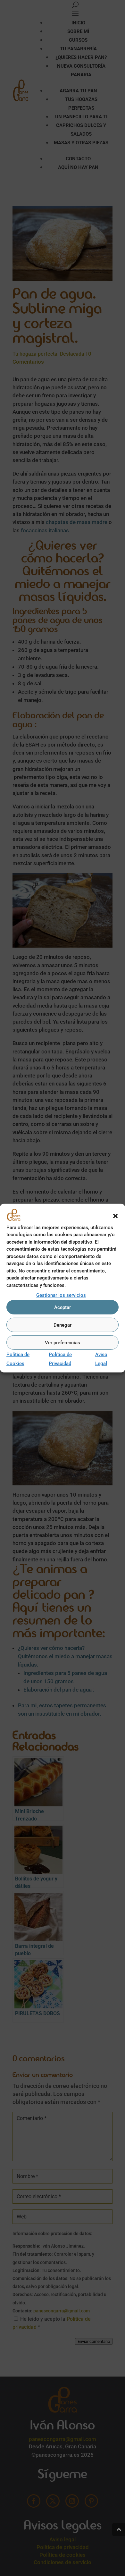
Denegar (63, 1325)
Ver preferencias (63, 1343)
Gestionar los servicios (61, 1295)
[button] (115, 1216)
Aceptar (63, 1307)
